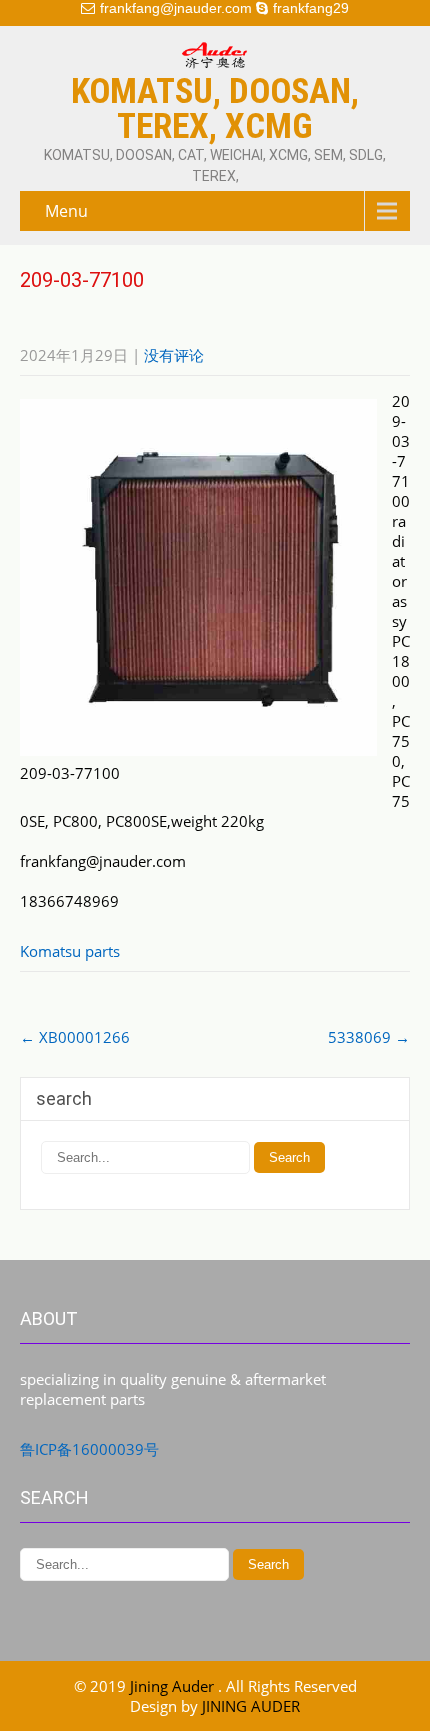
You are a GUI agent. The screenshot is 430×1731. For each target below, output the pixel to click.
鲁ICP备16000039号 (89, 1449)
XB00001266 (75, 1037)
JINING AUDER (251, 1706)
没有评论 (174, 355)
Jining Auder (174, 1686)
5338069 (369, 1037)
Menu (66, 211)
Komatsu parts (70, 951)
